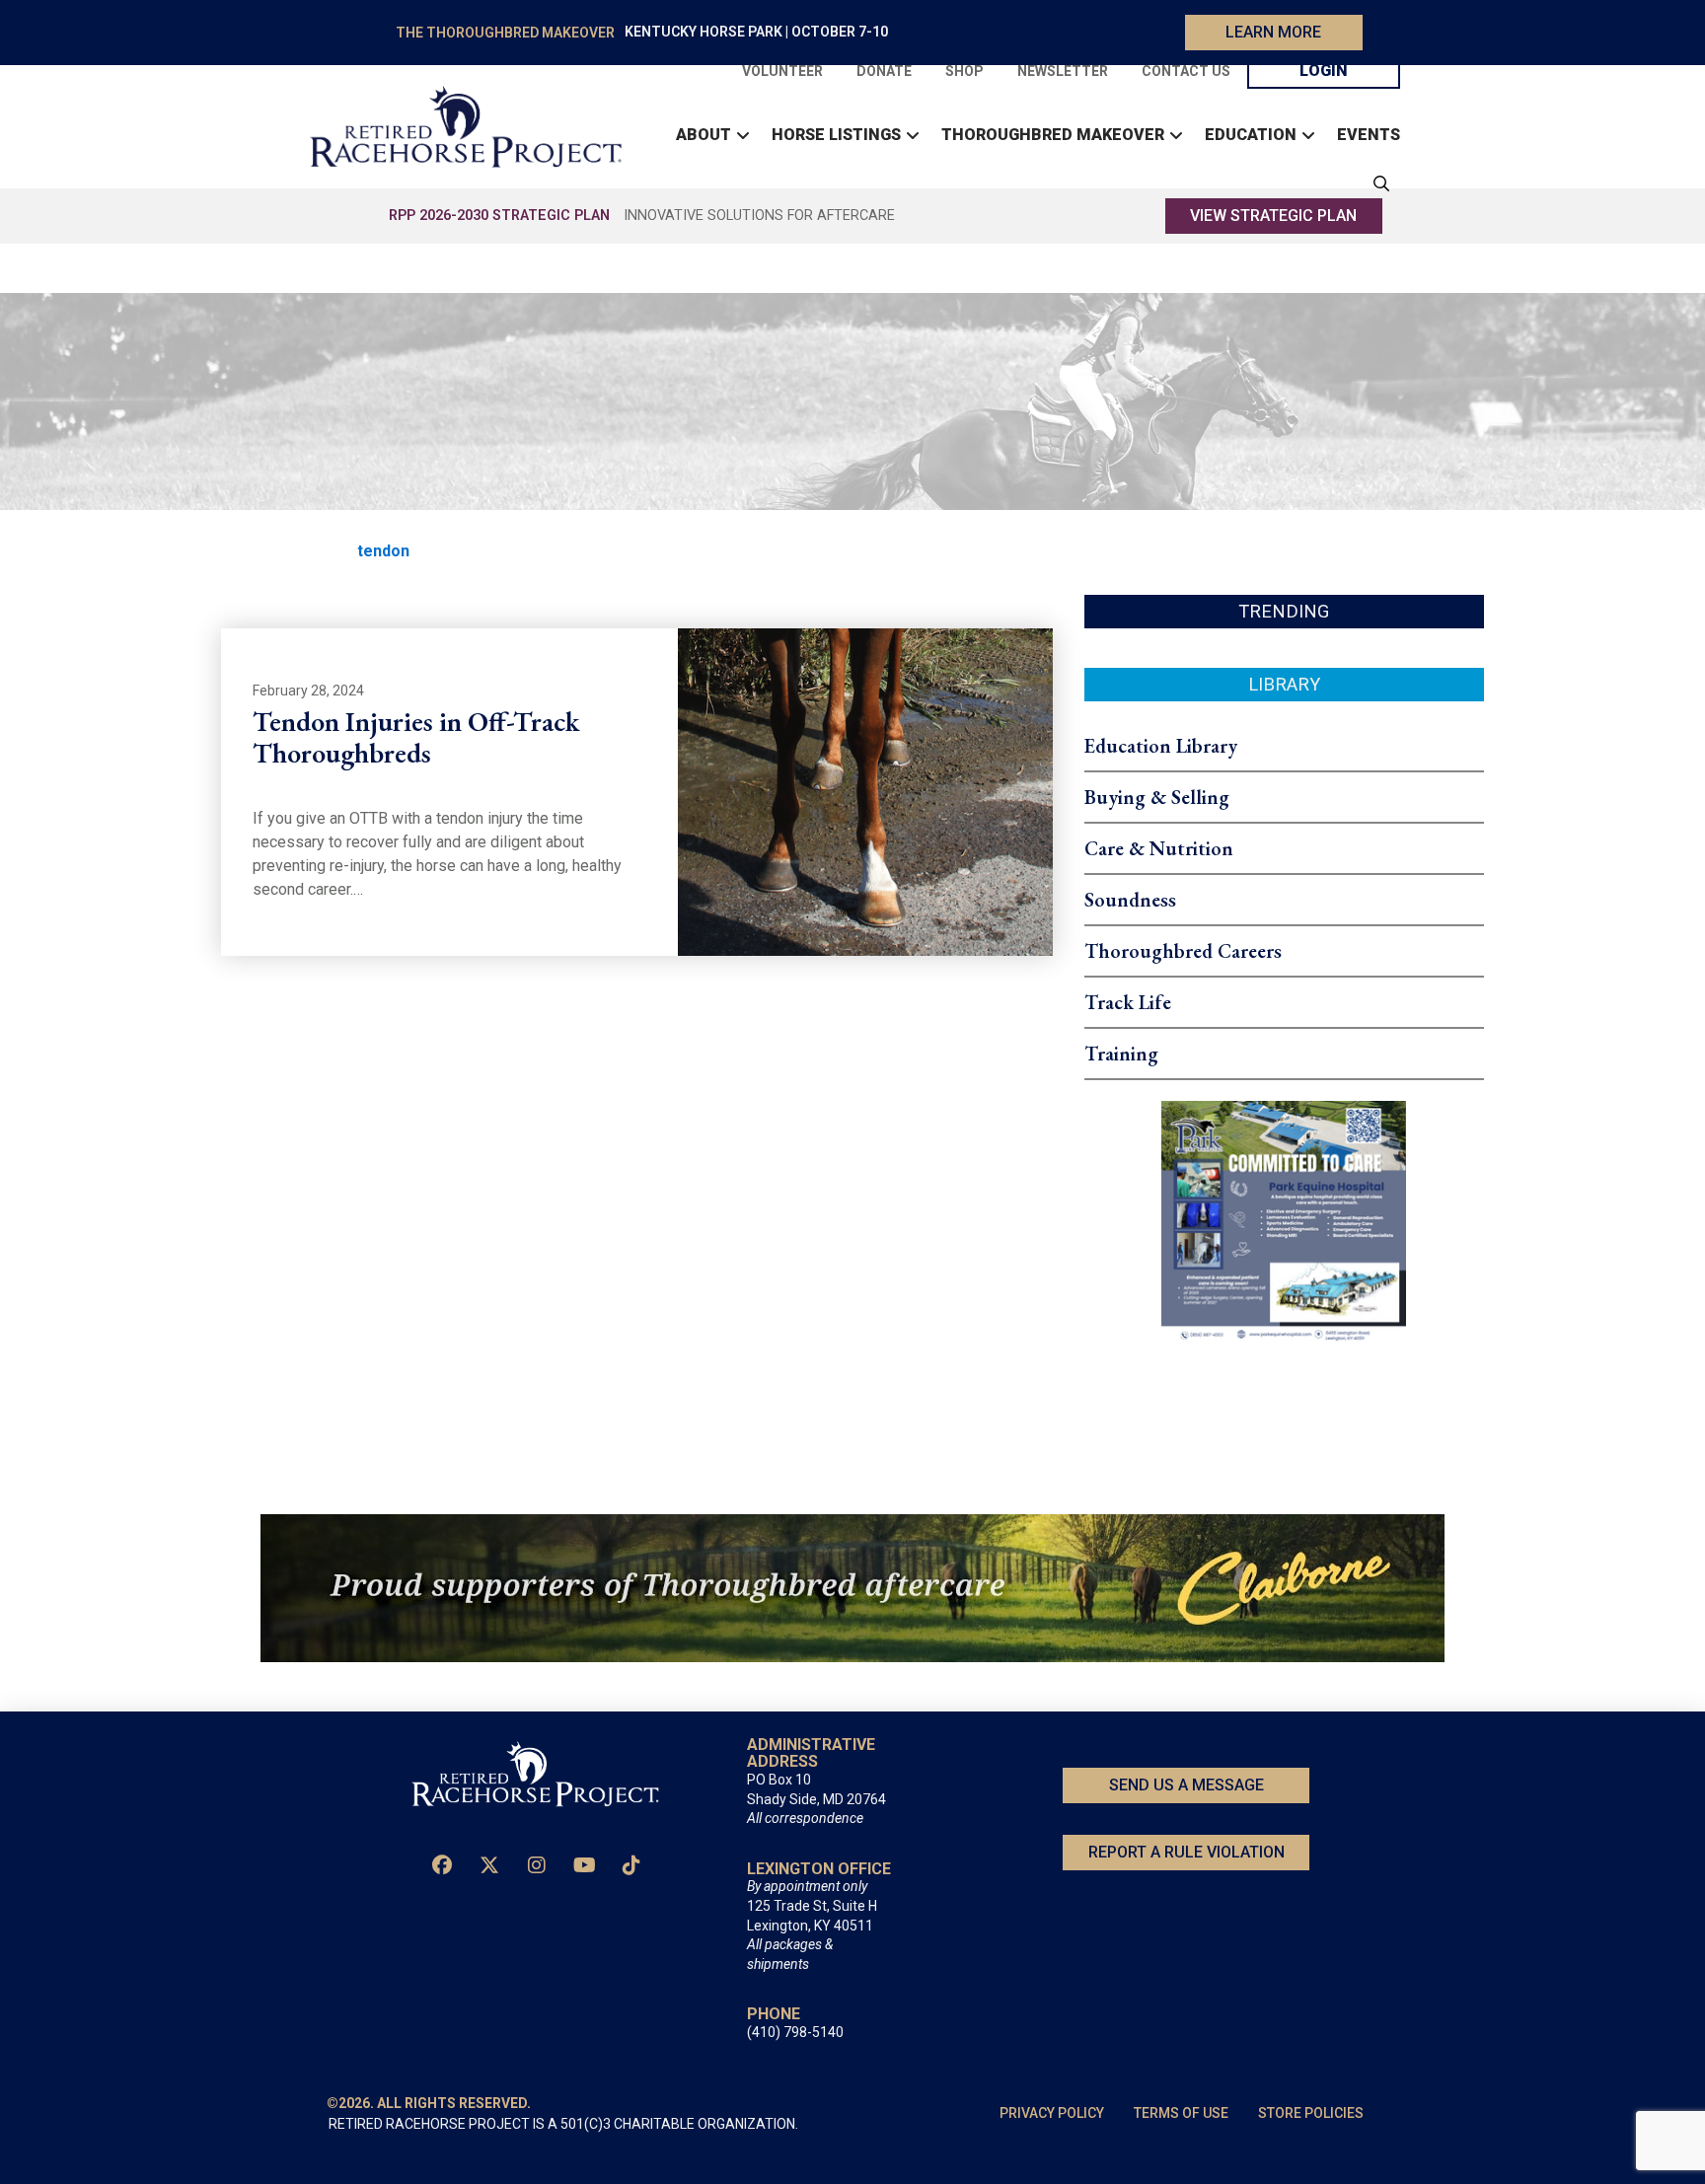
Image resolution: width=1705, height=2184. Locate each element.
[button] (1376, 183)
